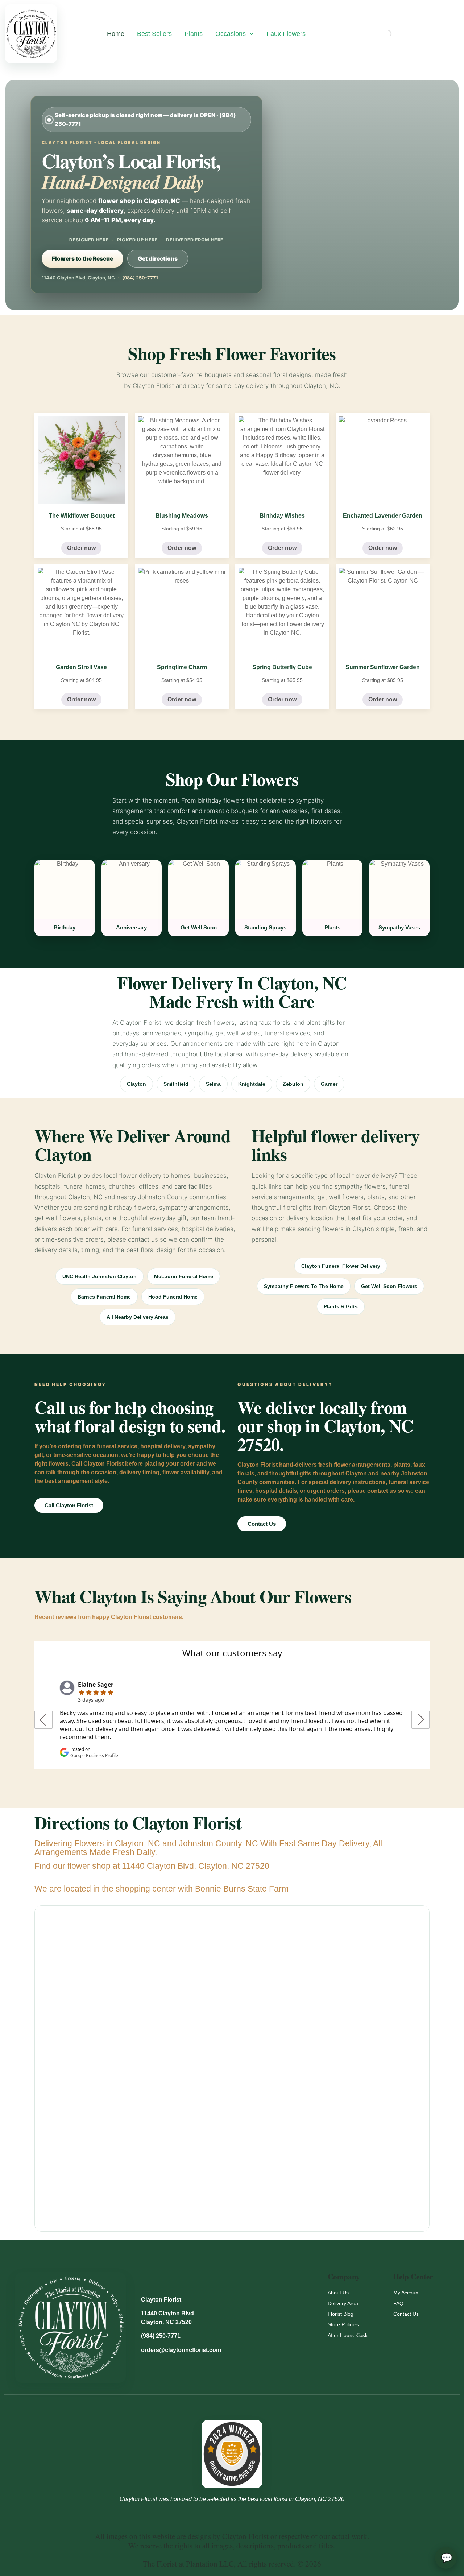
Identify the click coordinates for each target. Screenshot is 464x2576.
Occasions (231, 34)
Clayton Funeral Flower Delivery (341, 1266)
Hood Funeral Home (173, 1297)
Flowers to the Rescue (82, 259)
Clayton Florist (161, 2300)
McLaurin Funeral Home (184, 1276)
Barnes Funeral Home (104, 1297)
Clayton (136, 1084)
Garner (329, 1084)
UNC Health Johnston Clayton (100, 1276)
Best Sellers (154, 34)
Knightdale (252, 1084)
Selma (213, 1084)
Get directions (158, 259)
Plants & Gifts (341, 1306)
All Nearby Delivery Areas (138, 1317)
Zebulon (293, 1084)
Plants (194, 34)
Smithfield (176, 1084)
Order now (81, 548)
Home (116, 34)
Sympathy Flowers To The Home (304, 1286)
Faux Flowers (286, 34)
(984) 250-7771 (140, 278)
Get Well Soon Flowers (389, 1286)
